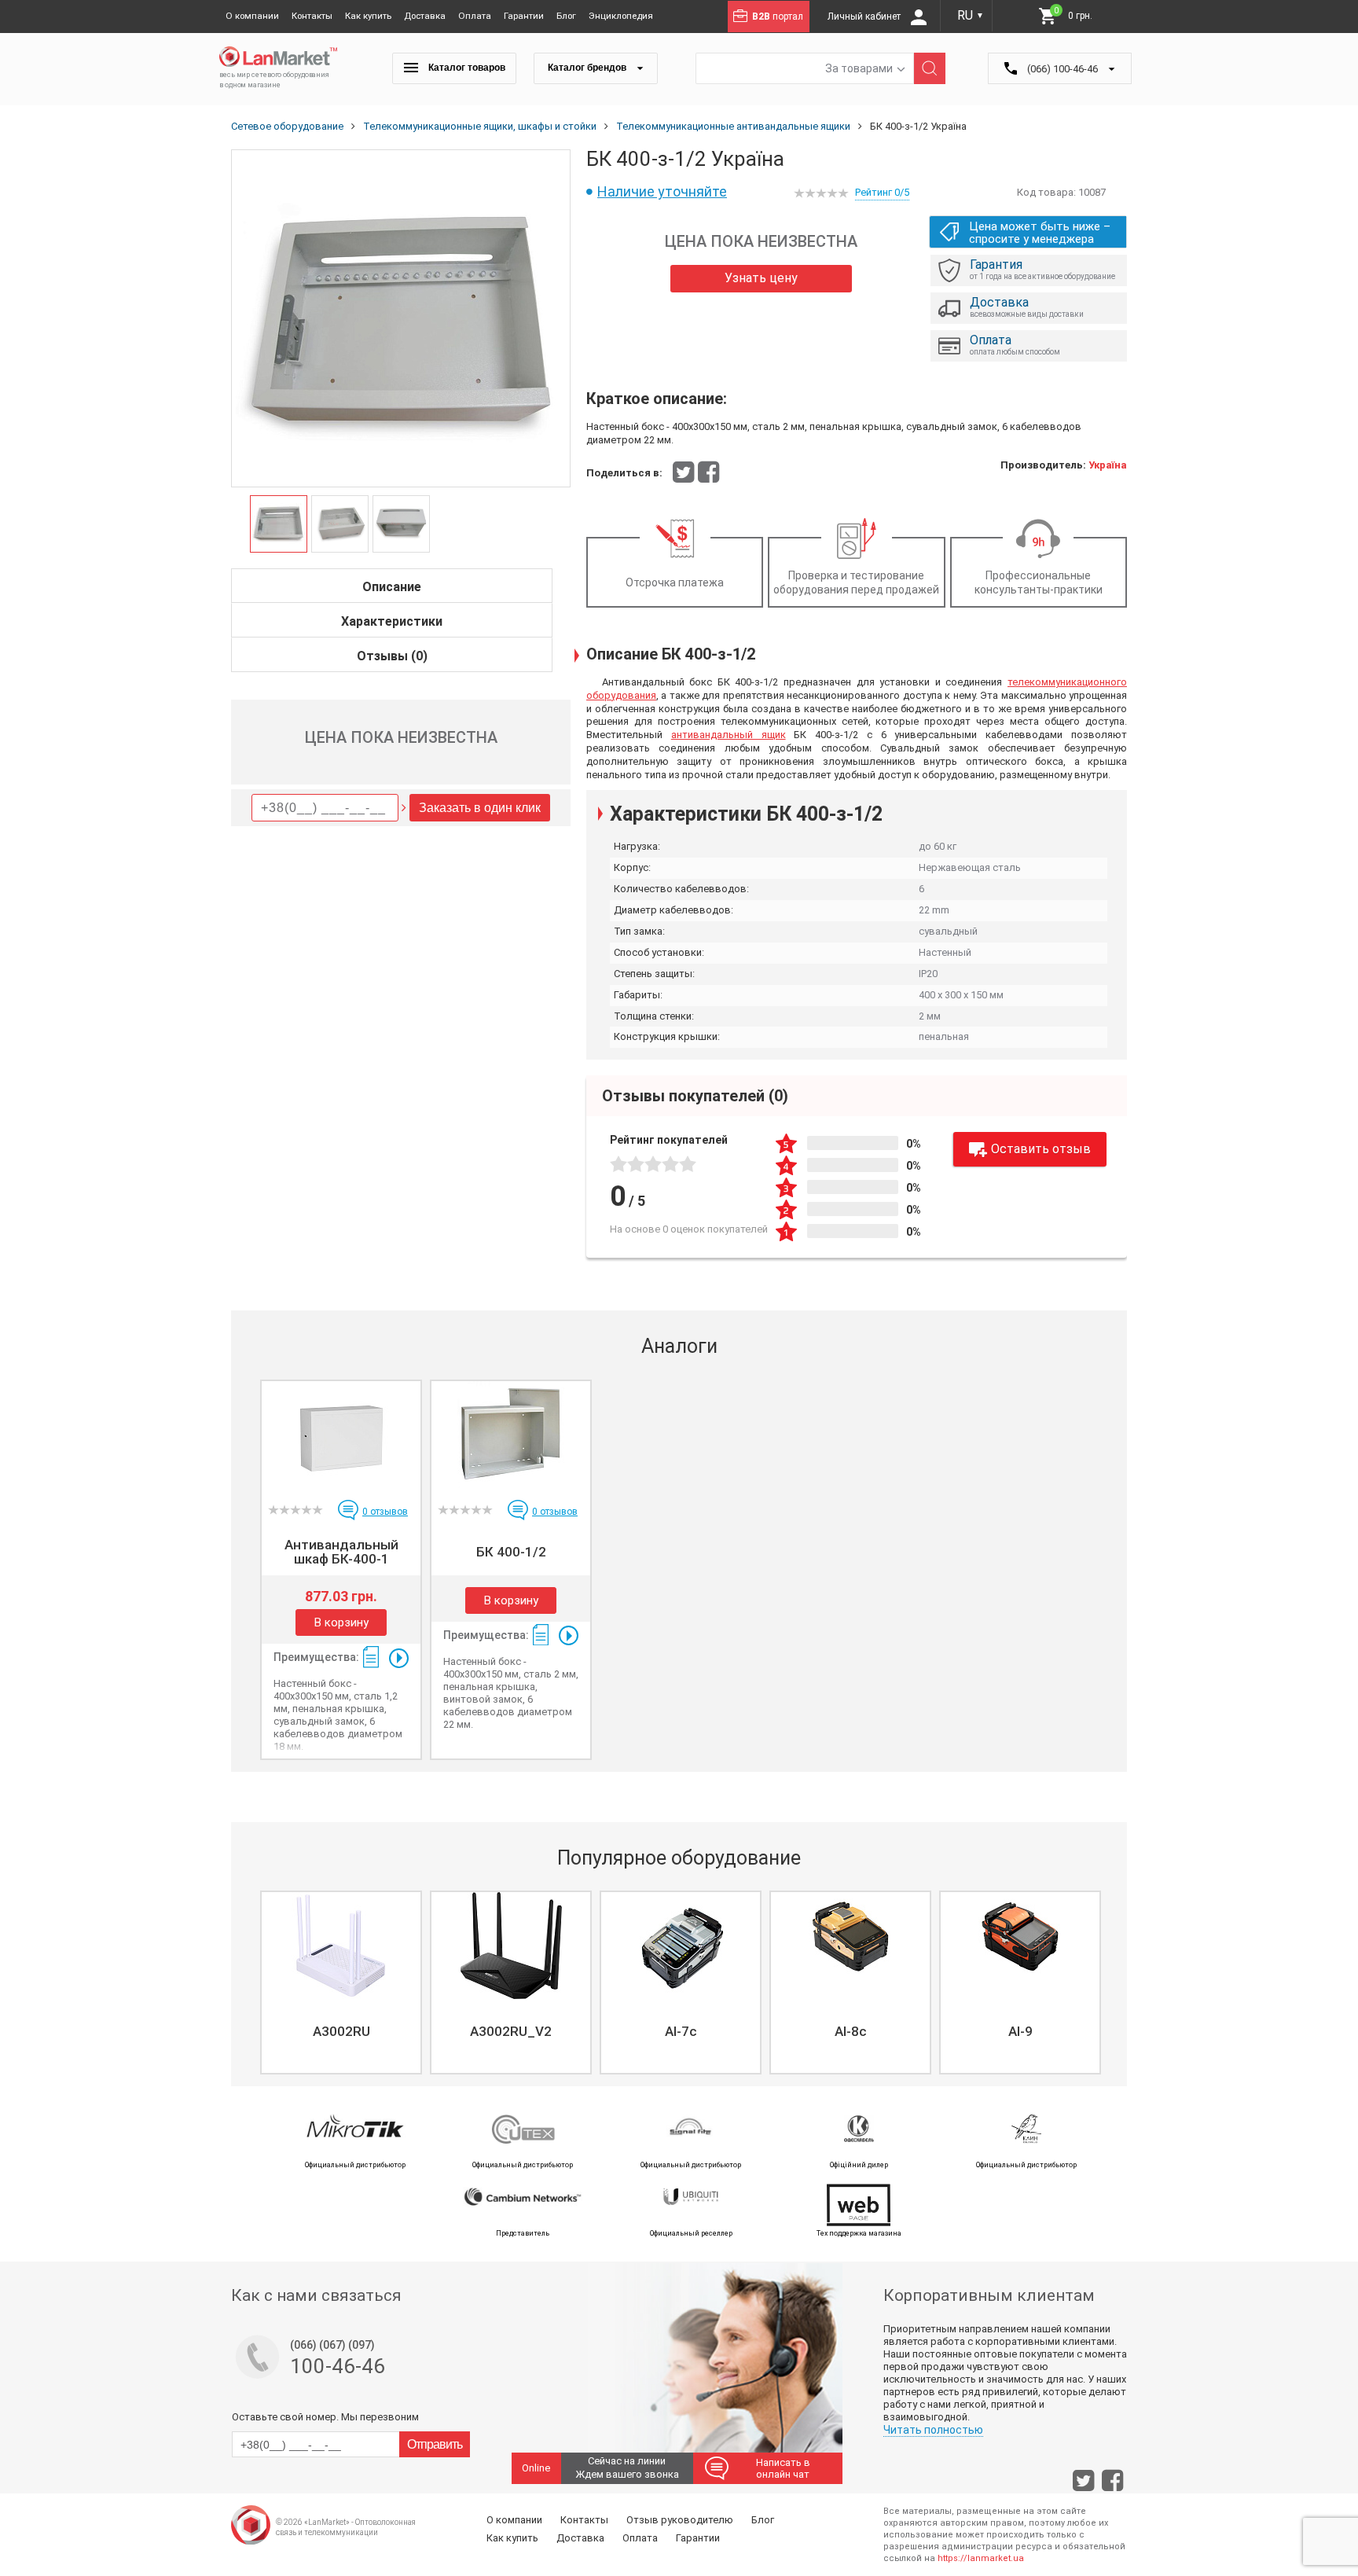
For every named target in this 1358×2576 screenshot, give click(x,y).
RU (971, 15)
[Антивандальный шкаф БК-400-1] (341, 1435)
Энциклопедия (621, 16)
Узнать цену (761, 278)
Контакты (312, 16)
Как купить (368, 16)
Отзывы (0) (392, 656)
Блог (566, 16)
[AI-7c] (681, 1946)
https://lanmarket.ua (981, 2558)
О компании (252, 16)
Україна (1108, 465)
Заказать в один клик (480, 808)
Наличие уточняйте (662, 191)
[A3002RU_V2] (511, 1946)
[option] (401, 319)
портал (778, 17)
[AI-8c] (850, 1946)
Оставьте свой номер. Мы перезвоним (325, 2417)
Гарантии (524, 16)
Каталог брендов (588, 68)
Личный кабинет (865, 17)
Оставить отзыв (1041, 1149)
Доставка (425, 16)
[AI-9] (1020, 1946)
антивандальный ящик (729, 735)
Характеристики (392, 621)
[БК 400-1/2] (511, 1435)
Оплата (475, 16)
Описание (392, 587)
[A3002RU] (341, 1946)
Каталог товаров (466, 68)
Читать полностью (933, 2430)
